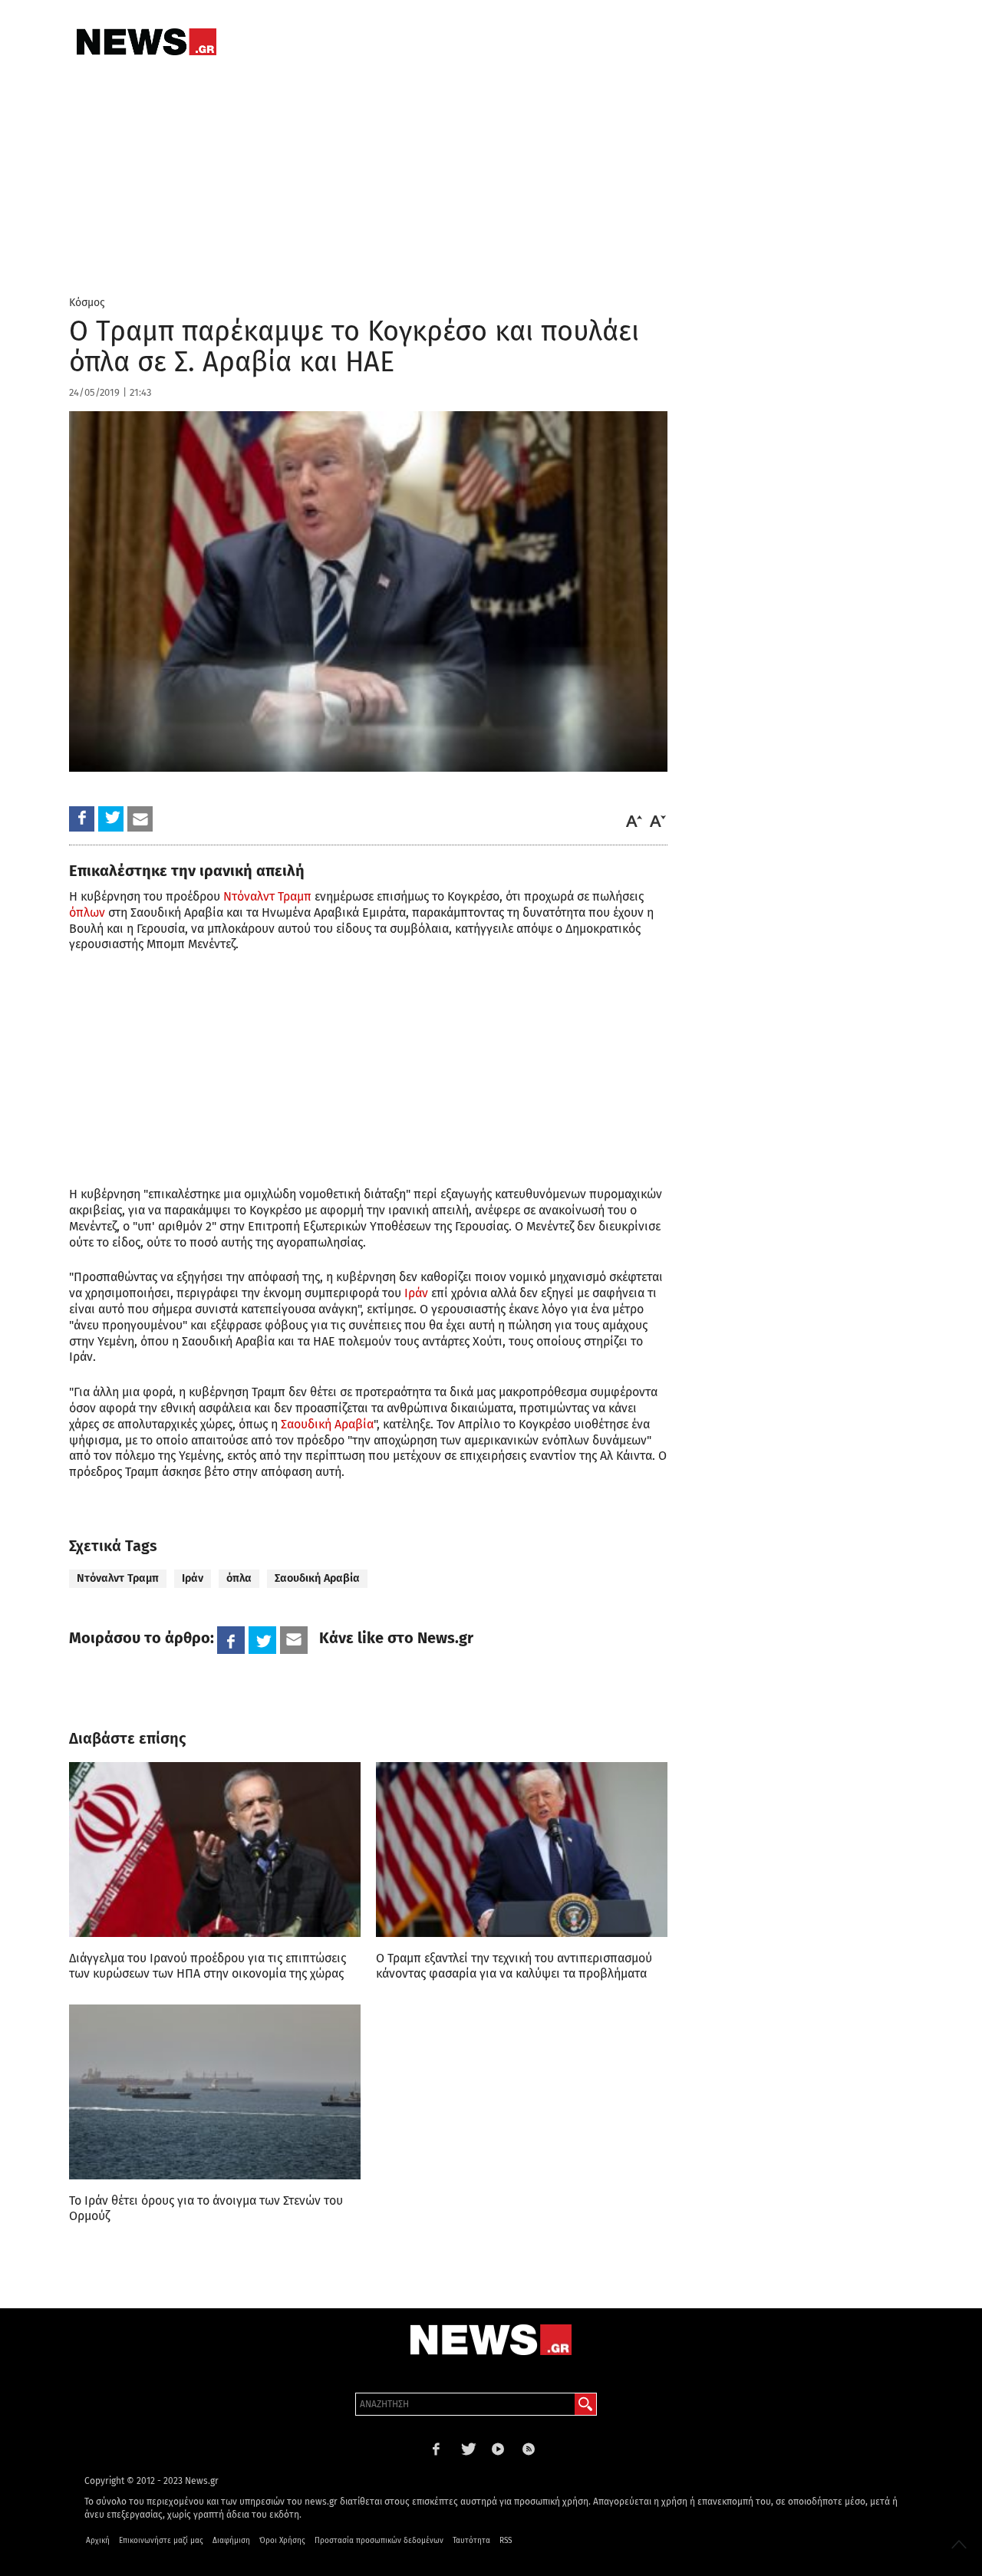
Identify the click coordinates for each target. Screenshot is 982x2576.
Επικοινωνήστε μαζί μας (161, 2541)
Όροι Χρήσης (282, 2541)
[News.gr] (147, 42)
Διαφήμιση (231, 2541)
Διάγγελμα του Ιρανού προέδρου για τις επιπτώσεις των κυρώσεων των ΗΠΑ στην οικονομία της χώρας (208, 1966)
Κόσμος (87, 303)
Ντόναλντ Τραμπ (267, 896)
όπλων (87, 912)
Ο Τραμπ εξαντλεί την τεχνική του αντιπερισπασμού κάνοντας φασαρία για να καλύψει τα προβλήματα (514, 1966)
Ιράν (416, 1293)
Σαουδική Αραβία (327, 1424)
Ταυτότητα (471, 2541)
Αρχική (98, 2541)
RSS (506, 2541)
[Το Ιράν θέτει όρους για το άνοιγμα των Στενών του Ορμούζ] (215, 2092)
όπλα (239, 1578)
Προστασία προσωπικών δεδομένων (379, 2541)
